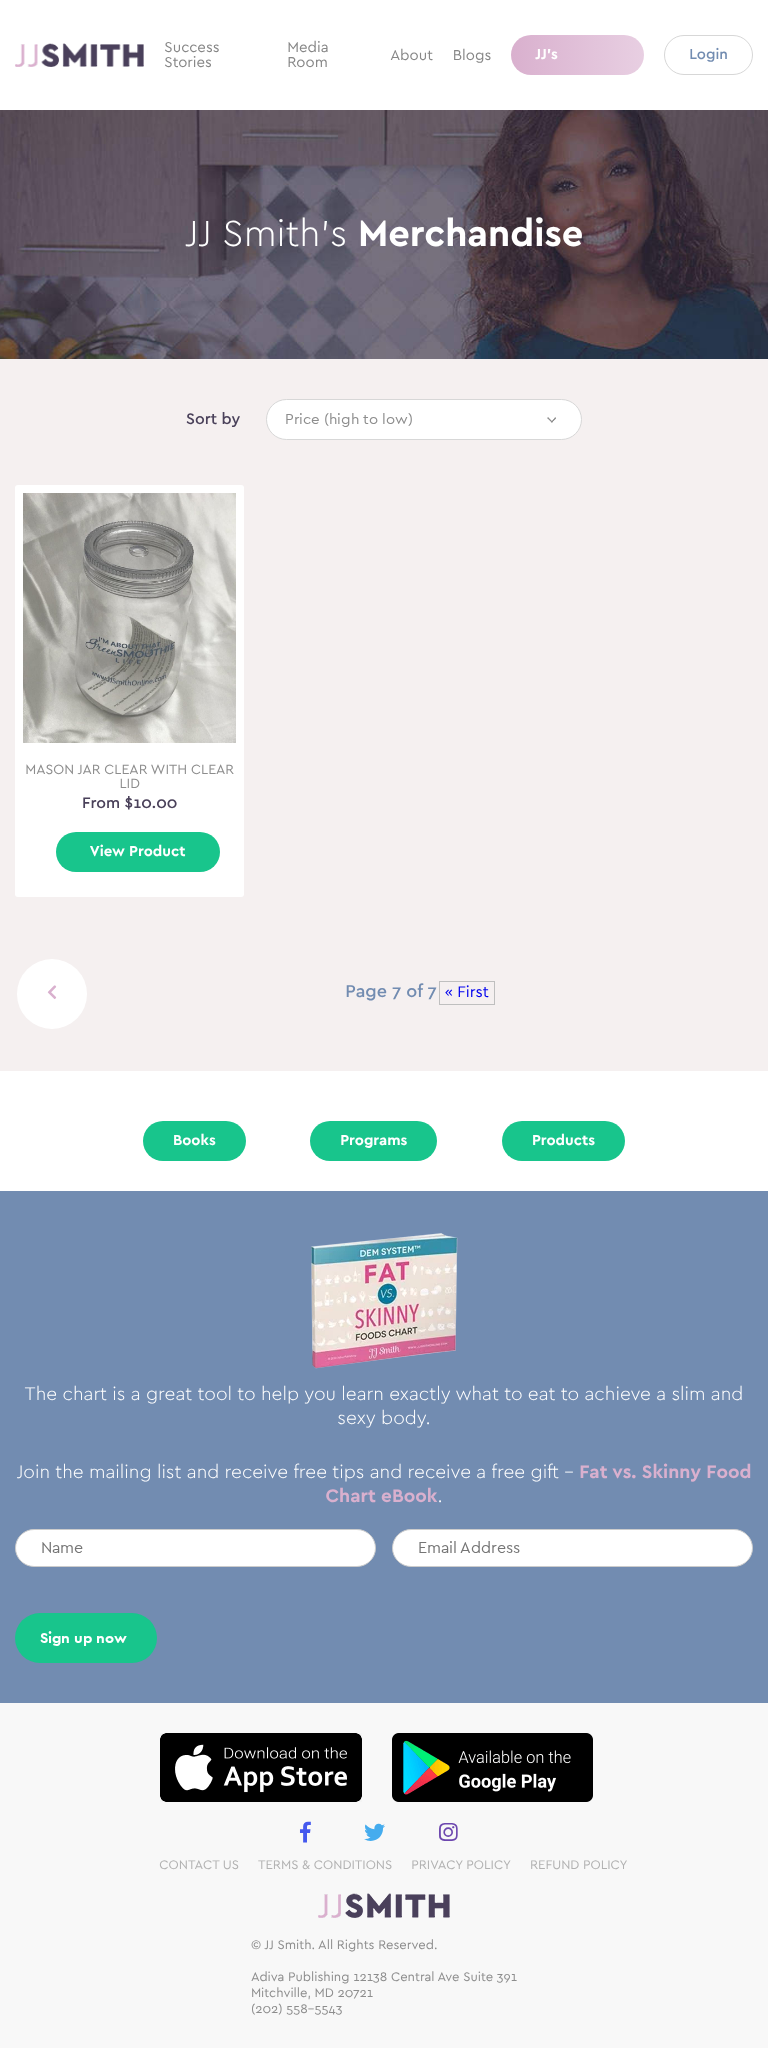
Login (708, 54)
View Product (138, 851)
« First (467, 993)
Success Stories (191, 55)
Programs (373, 1140)
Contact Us (199, 1865)
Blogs (472, 55)
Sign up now (83, 1638)
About (411, 55)
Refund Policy (579, 1865)
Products (563, 1140)
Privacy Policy (461, 1865)
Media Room (307, 55)
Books (194, 1140)
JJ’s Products (566, 61)
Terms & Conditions (325, 1865)
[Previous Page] (52, 994)
